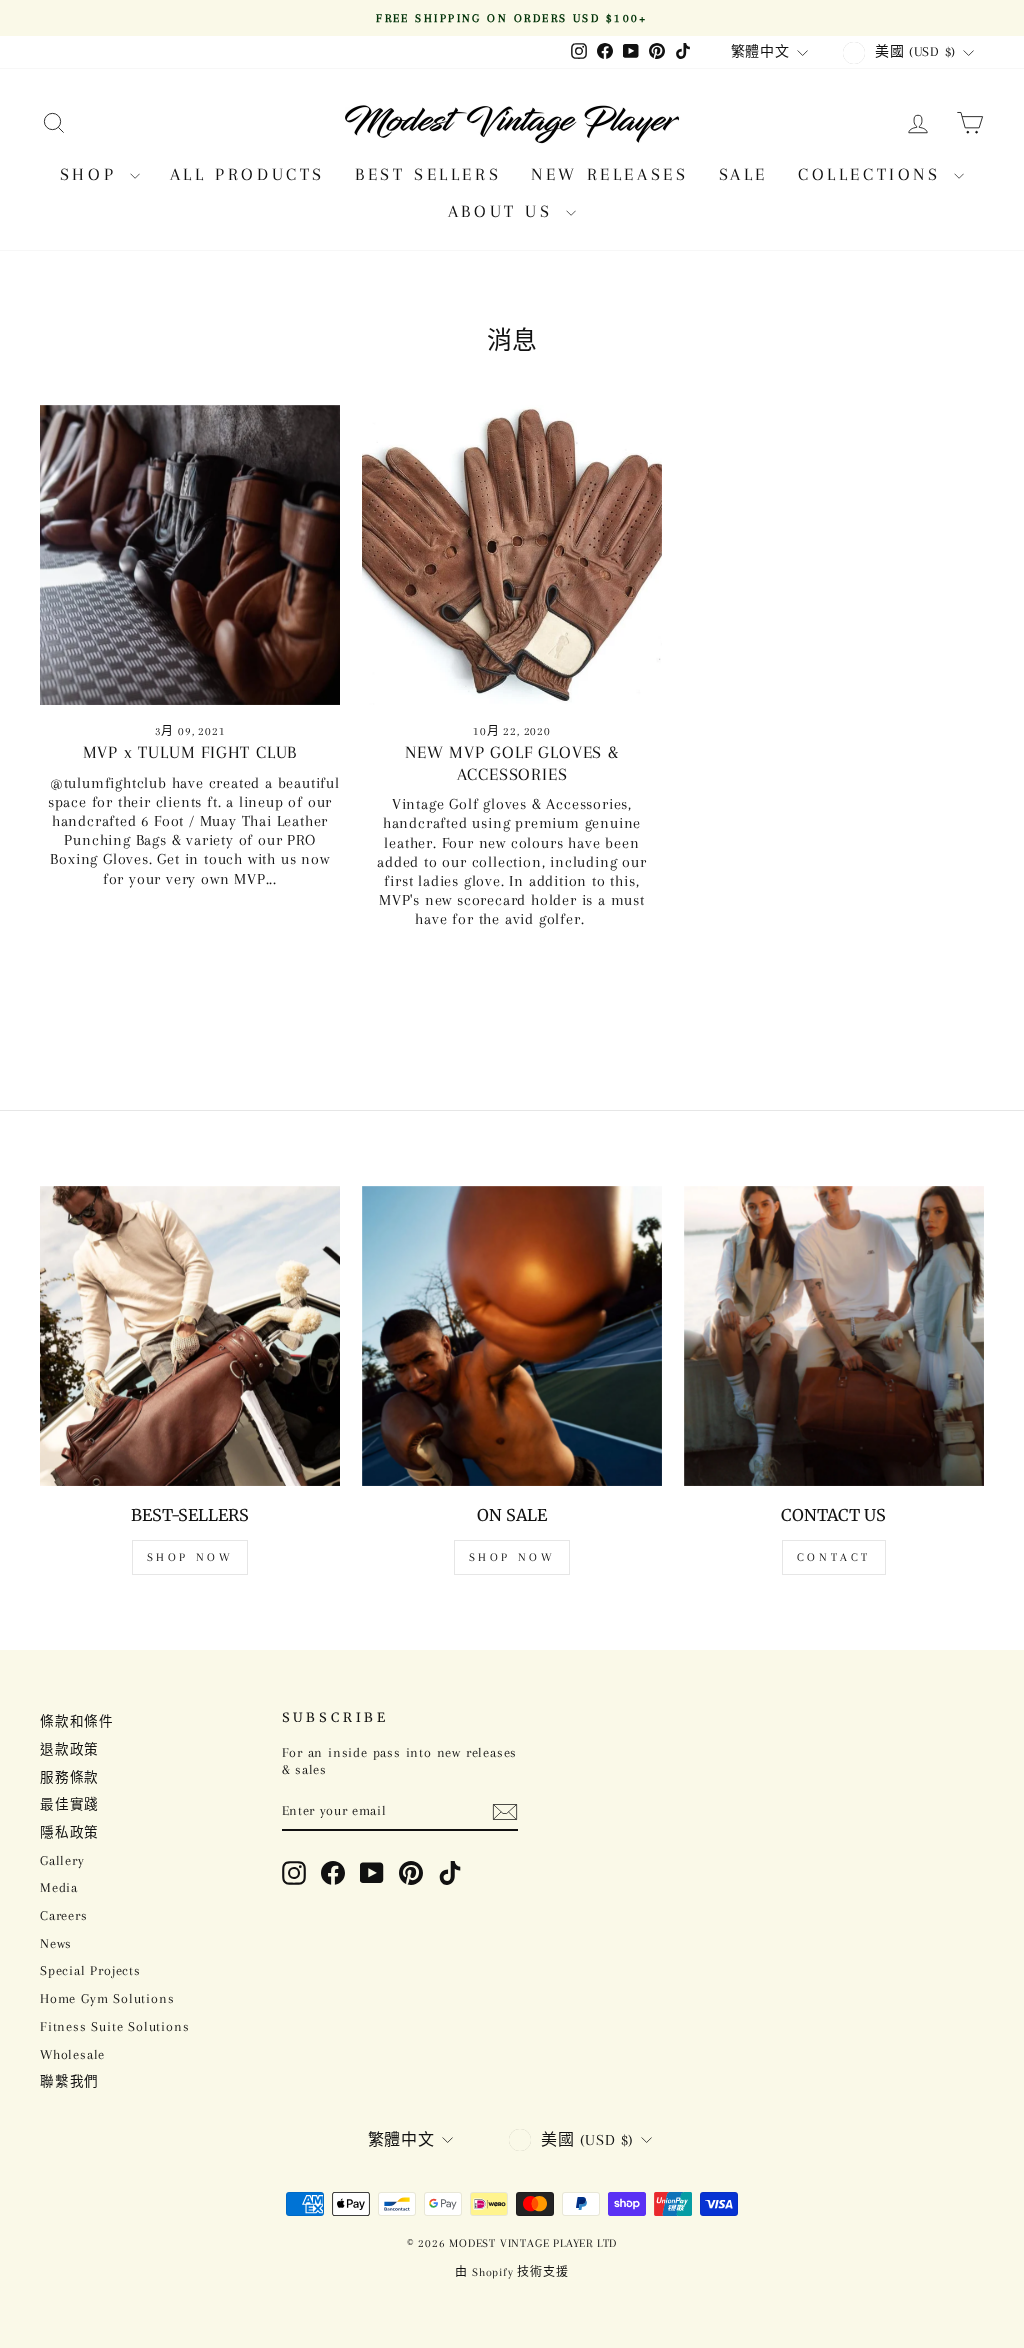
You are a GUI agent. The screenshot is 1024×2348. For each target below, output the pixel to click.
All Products (247, 174)
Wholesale (72, 2054)
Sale (743, 174)
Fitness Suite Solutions (114, 2026)
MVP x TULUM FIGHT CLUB (190, 752)
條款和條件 (77, 1721)
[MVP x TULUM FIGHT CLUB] (190, 555)
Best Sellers (428, 174)
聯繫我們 (69, 2081)
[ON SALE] (512, 1336)
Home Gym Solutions (107, 1998)
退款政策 (69, 1749)
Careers (64, 1915)
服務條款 (69, 1777)
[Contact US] (834, 1336)
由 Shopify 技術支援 (511, 2272)
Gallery (62, 1860)
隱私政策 (69, 1832)
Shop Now (190, 1557)
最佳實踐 (69, 1804)
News (56, 1943)
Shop (92, 174)
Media (59, 1887)
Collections (873, 174)
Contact (834, 1557)
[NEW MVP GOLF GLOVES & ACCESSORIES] (512, 555)
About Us (504, 211)
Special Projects (90, 1970)
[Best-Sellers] (190, 1336)
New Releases (609, 174)
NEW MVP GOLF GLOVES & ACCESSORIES (512, 763)
